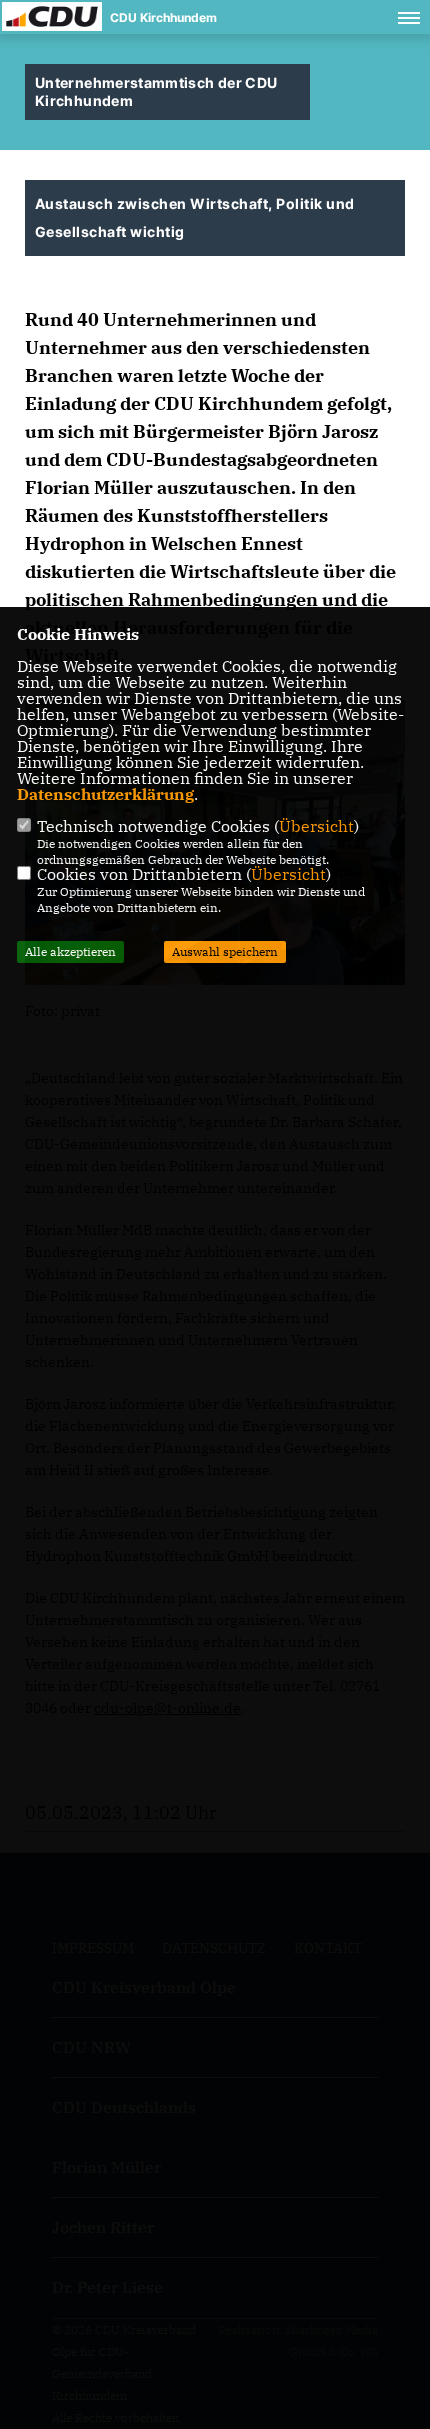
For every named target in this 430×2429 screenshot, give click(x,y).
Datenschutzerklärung (105, 794)
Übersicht (316, 826)
